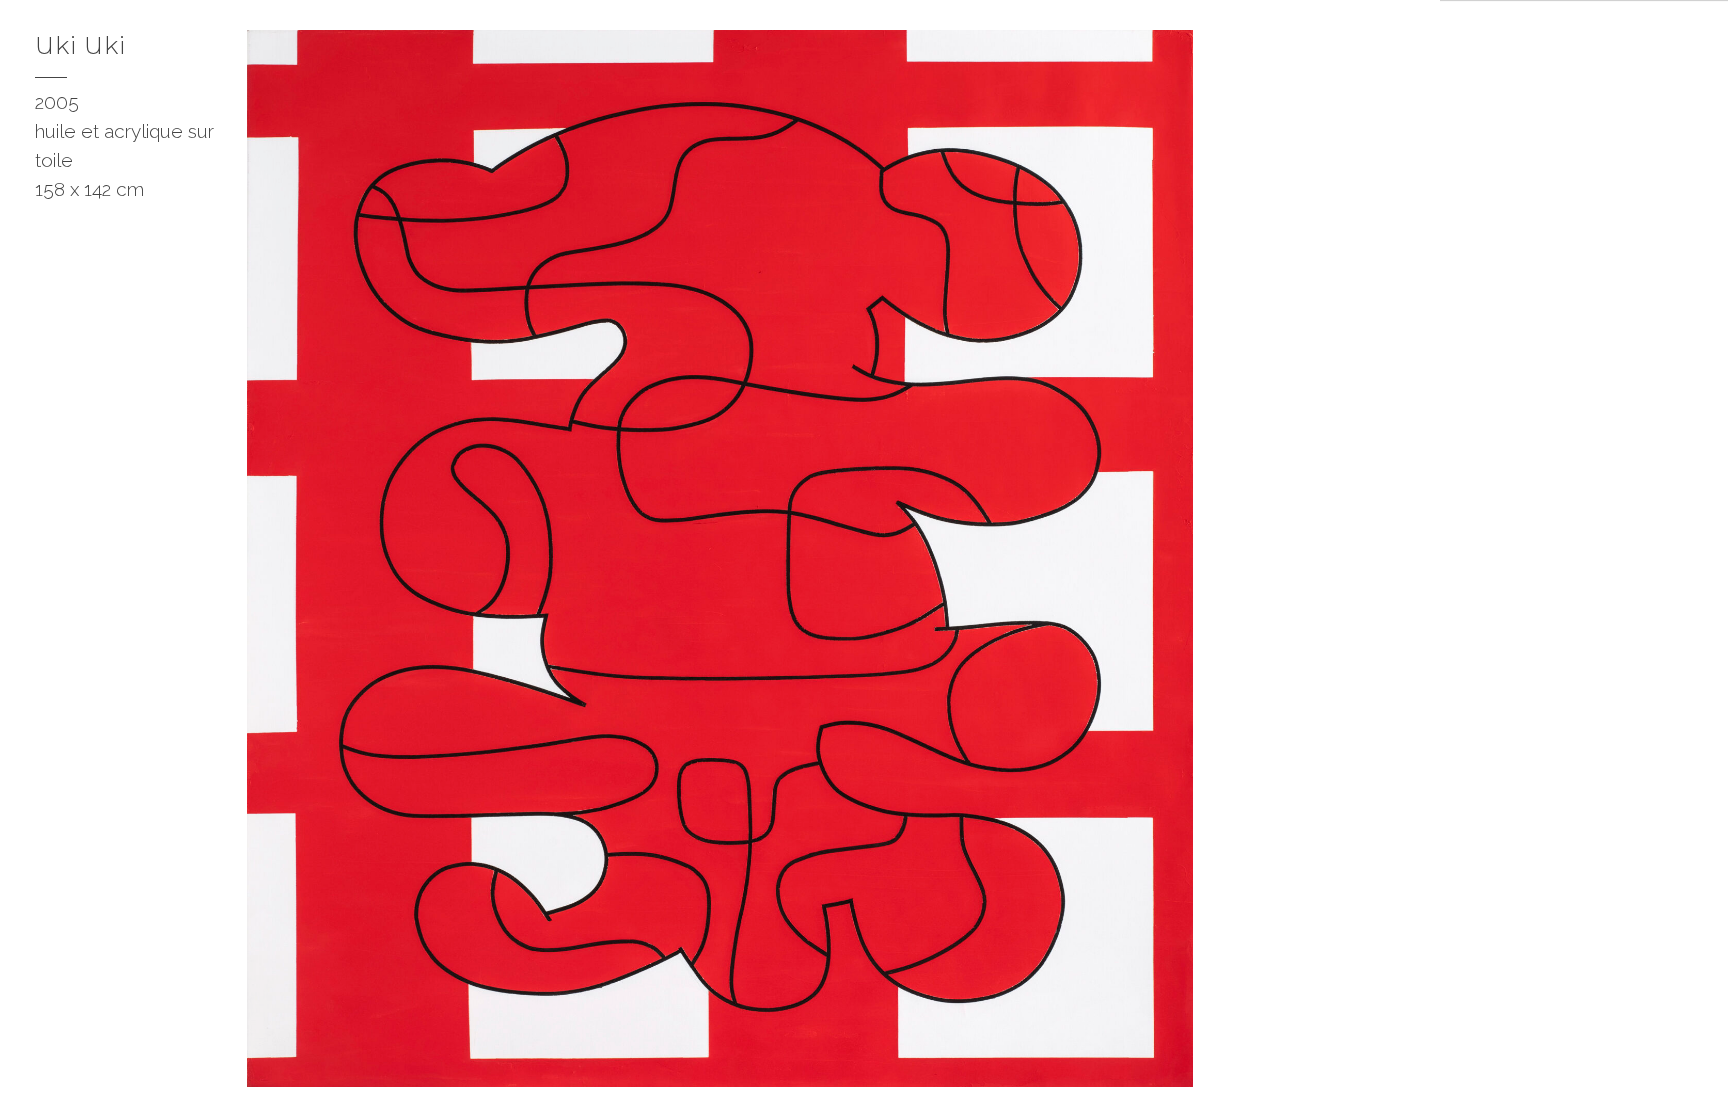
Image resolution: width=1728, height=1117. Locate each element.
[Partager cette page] (32, 1082)
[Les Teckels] (1366, 1082)
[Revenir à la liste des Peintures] (1403, 40)
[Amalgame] (1405, 1082)
